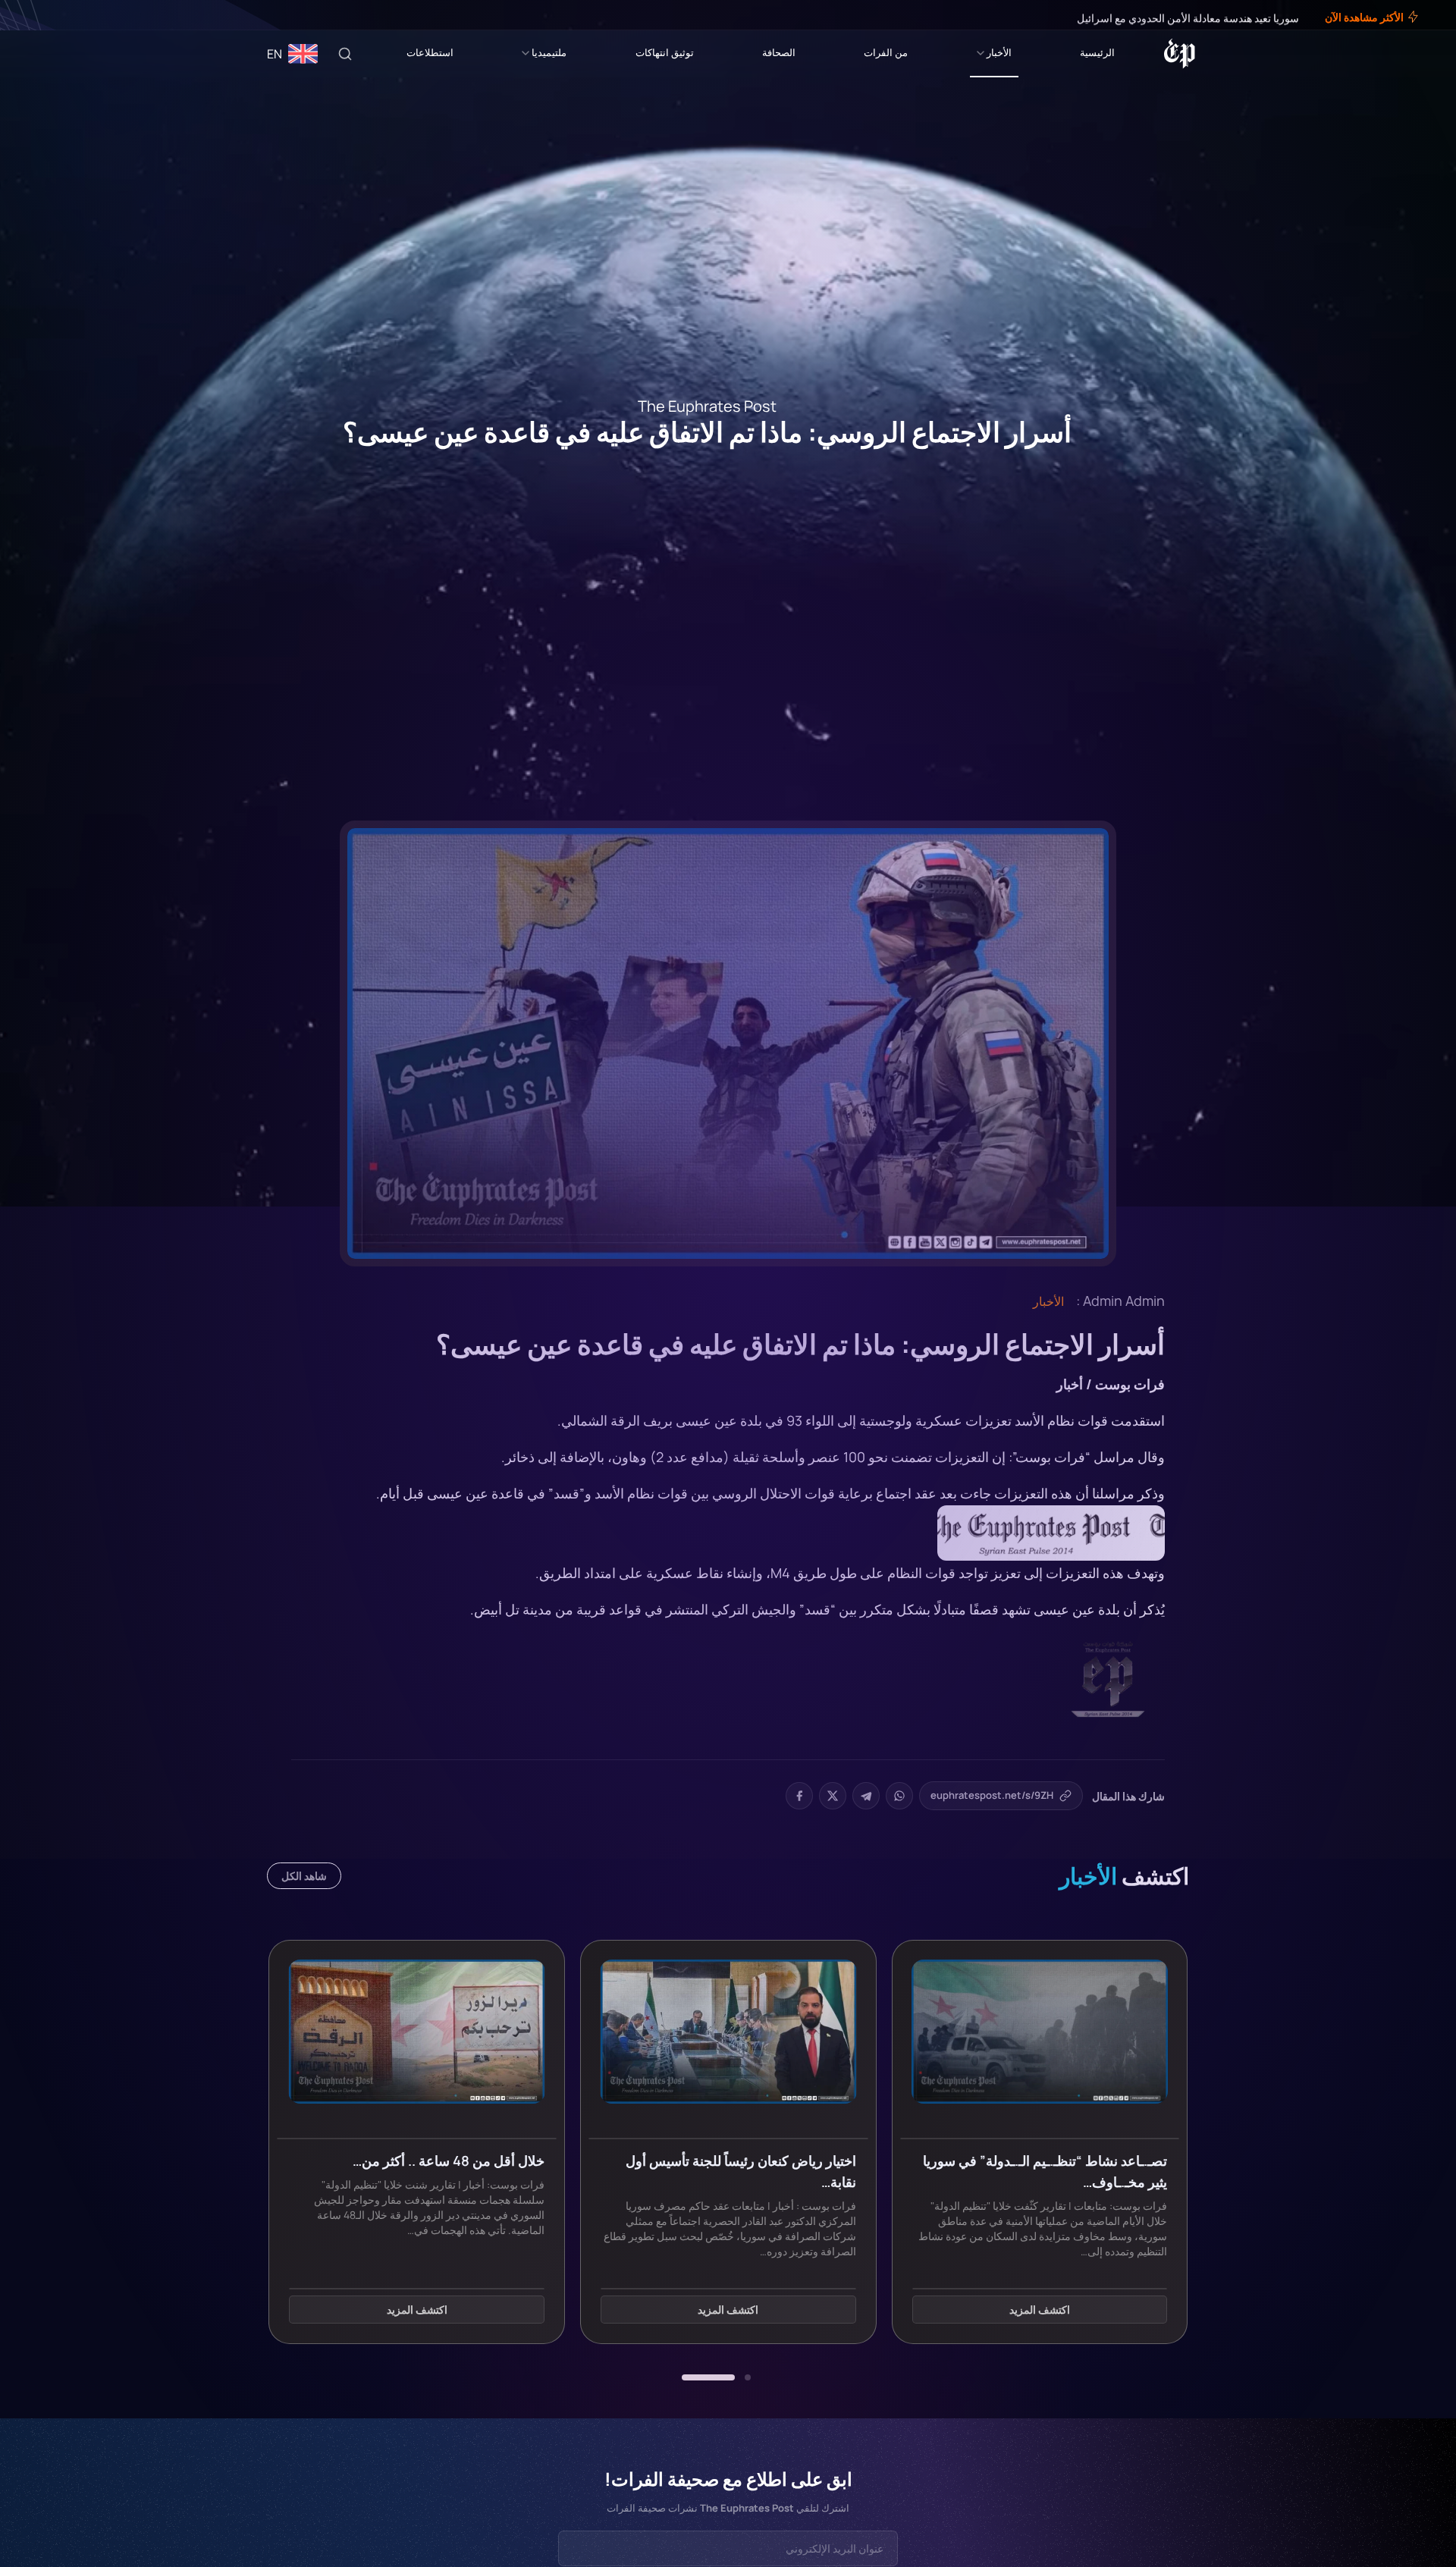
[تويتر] (59, 15)
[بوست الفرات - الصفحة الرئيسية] (1180, 54)
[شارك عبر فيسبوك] (799, 1796)
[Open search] (345, 54)
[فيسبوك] (70, 15)
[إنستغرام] (49, 15)
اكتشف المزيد (1040, 2310)
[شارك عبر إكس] (833, 1796)
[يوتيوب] (38, 15)
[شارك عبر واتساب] (899, 1796)
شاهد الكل (304, 1876)
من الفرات (886, 52)
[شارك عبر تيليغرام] (866, 1796)
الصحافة (779, 52)
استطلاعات (430, 52)
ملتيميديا (549, 52)
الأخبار (999, 52)
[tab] (748, 2377)
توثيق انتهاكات (665, 52)
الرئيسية (1097, 52)
